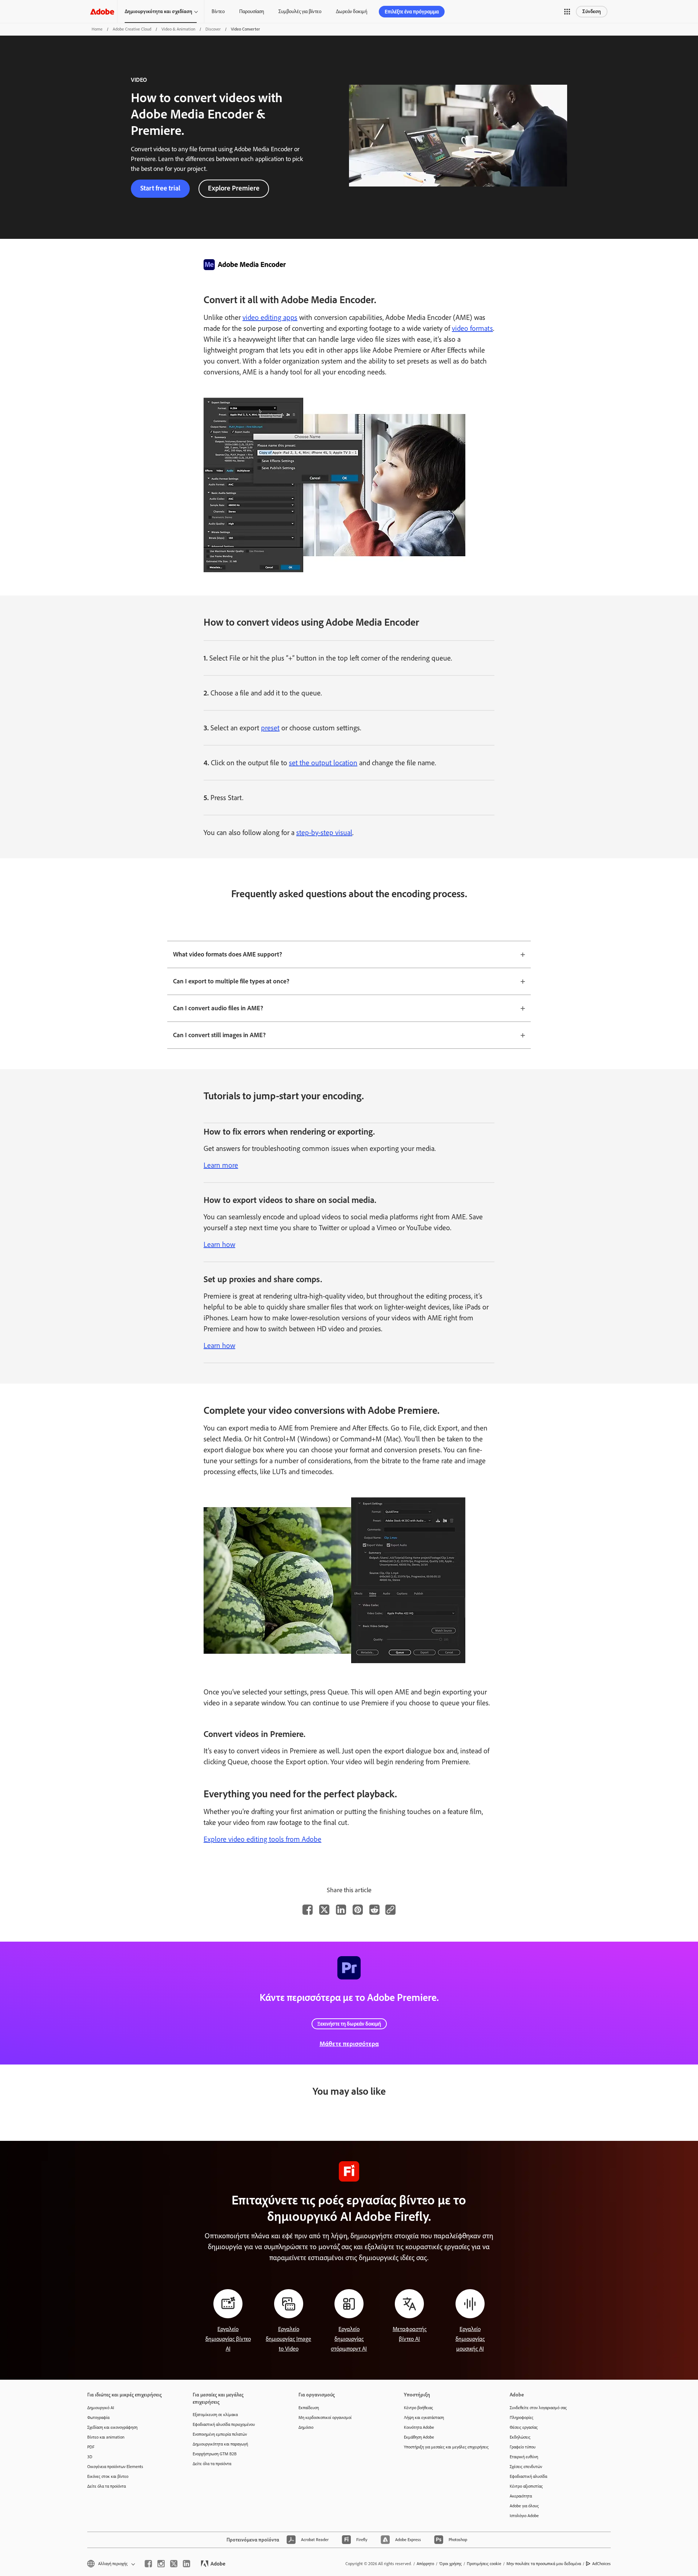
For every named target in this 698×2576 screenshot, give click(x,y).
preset (270, 728)
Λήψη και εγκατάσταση (424, 2417)
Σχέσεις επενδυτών (526, 2467)
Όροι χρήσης (450, 2564)
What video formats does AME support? (228, 954)
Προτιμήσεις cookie (484, 2564)
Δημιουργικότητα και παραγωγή (220, 2444)
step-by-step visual (324, 832)
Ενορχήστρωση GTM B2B (215, 2454)
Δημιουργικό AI (101, 2408)
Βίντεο (218, 11)
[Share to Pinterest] (358, 1910)
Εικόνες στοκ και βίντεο (108, 2476)
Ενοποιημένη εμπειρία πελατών (220, 2434)
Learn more (221, 1165)
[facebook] (148, 2564)
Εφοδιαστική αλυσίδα (528, 2476)
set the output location (323, 763)
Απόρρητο (425, 2564)
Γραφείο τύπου (523, 2447)
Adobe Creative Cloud (132, 29)
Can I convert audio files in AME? (218, 1008)
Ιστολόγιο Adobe (524, 2516)
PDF (91, 2447)
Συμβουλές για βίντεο (300, 11)
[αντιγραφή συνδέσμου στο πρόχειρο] (390, 1910)
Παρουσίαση (252, 11)
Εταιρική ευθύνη (524, 2457)
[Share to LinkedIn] (341, 1910)
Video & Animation (178, 29)
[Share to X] (324, 1910)
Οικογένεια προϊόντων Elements (115, 2467)
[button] (567, 12)
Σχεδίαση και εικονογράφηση (112, 2427)
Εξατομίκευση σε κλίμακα (215, 2415)
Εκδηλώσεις (520, 2437)
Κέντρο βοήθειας (418, 2408)
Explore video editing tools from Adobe (262, 1839)
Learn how (219, 1244)
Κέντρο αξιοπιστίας (526, 2486)
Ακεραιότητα (521, 2496)
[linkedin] (186, 2564)
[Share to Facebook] (308, 1910)
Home (97, 29)
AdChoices (601, 2564)
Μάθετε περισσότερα (349, 2044)
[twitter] (174, 2564)
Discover (213, 29)
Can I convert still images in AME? (219, 1035)
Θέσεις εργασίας (524, 2427)
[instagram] (161, 2564)
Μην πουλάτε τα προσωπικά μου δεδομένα (544, 2564)
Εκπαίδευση (309, 2408)
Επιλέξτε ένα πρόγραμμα (412, 12)
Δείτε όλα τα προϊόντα (107, 2486)
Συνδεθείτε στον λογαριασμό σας (538, 2408)
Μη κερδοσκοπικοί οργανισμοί (325, 2417)
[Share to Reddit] (374, 1910)
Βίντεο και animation (106, 2437)
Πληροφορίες (522, 2417)
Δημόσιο (306, 2427)
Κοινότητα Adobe (419, 2427)
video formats (472, 328)
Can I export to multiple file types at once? (231, 981)
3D (90, 2457)
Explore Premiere (234, 188)
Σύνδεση (592, 11)
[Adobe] (102, 11)
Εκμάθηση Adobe (419, 2437)
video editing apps (270, 317)
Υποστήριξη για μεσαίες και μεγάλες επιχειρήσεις (446, 2447)
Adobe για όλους (524, 2506)
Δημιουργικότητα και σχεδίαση (159, 11)
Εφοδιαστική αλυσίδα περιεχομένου (224, 2424)
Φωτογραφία (98, 2417)
